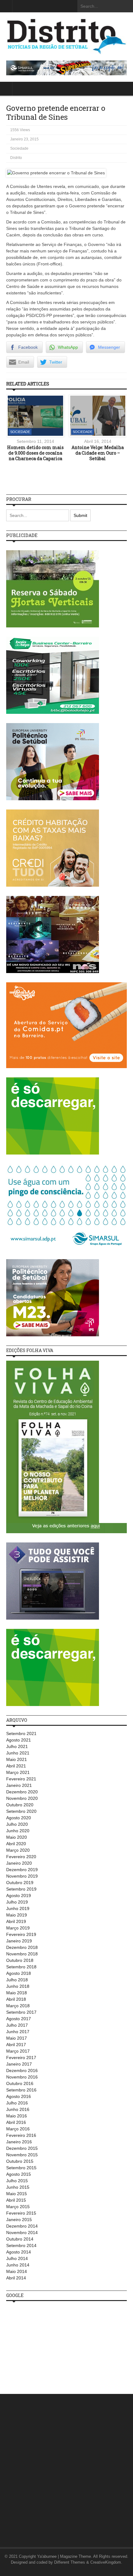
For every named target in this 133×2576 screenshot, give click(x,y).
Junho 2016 (18, 2109)
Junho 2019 (18, 1908)
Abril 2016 (16, 2122)
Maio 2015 (17, 2194)
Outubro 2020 (20, 1805)
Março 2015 (18, 2207)
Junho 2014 (18, 2265)
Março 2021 (18, 1772)
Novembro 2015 (22, 2155)
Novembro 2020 (22, 1798)
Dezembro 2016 (22, 2070)
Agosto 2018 (19, 1973)
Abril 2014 (16, 2278)
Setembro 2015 (21, 2168)
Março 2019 (18, 1928)
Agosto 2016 (19, 2096)
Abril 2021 (16, 1766)
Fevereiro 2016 (21, 2135)
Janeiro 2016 (19, 2142)
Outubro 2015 (20, 2161)
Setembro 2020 (21, 1811)
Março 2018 (18, 2006)
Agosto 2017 (19, 2019)
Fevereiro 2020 (21, 1857)
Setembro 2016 (21, 2090)
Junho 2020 (18, 1831)
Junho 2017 (18, 2032)
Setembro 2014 (21, 2245)
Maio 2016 (17, 2116)
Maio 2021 (17, 1759)
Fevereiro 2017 (21, 2058)
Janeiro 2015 (19, 2220)
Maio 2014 (17, 2271)
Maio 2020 (17, 1837)
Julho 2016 (17, 2103)
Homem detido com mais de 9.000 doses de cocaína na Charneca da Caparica (35, 453)
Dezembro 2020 (22, 1792)
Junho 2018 (18, 1986)
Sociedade (19, 148)
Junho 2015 (18, 2187)
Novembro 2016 (22, 2077)
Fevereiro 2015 (21, 2213)
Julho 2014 (17, 2258)
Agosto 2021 (19, 1740)
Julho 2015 (17, 2181)
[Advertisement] (53, 2344)
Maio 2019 (17, 1915)
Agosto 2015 (19, 2174)
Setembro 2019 (21, 1889)
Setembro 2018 (21, 1967)
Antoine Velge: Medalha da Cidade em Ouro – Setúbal (98, 453)
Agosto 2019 (19, 1896)
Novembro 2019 (22, 1876)
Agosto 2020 (19, 1818)
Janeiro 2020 (19, 1863)
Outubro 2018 (20, 1960)
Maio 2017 (17, 2038)
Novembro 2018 (22, 1954)
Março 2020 (18, 1850)
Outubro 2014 (20, 2239)
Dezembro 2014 (22, 2226)
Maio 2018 (17, 1993)
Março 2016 (18, 2129)
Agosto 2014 (19, 2252)
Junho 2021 (18, 1753)
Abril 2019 (16, 1921)
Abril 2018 (16, 1999)
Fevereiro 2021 (21, 1779)
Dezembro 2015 (22, 2148)
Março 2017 (18, 2051)
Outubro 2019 (20, 1883)
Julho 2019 (17, 1902)
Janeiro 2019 (19, 1941)
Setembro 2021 (21, 1733)
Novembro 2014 (22, 2233)
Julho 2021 (17, 1746)
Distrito (16, 158)
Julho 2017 (17, 2025)
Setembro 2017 (21, 2012)
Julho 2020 (17, 1824)
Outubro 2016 (20, 2083)
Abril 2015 (16, 2200)
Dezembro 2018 (22, 1947)
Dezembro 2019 (22, 1870)
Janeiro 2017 (19, 2064)
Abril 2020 (16, 1844)
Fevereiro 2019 (21, 1934)
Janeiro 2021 (19, 1785)
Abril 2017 (16, 2045)
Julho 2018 (17, 1980)
